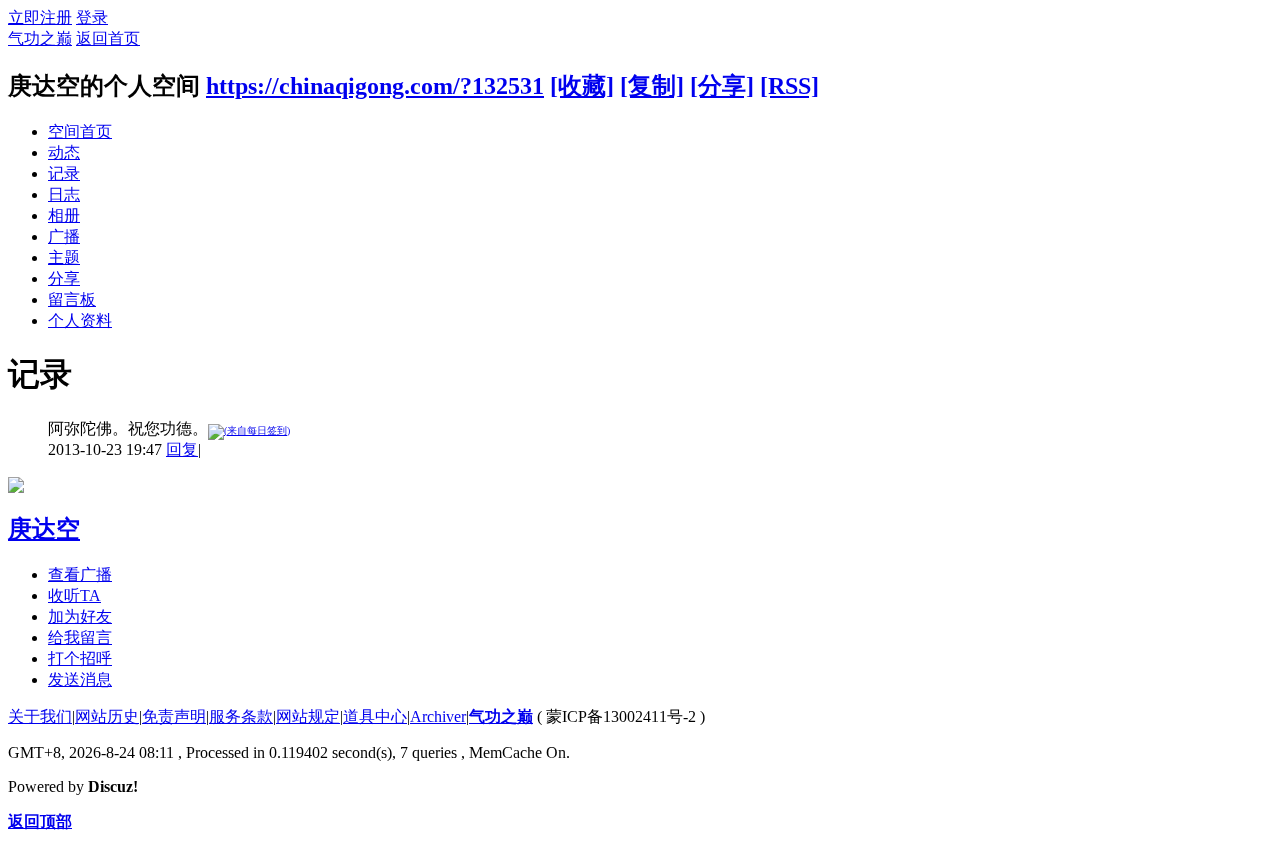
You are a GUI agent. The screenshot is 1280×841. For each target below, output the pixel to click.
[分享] (722, 86)
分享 (64, 278)
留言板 (72, 299)
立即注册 (40, 17)
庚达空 (44, 529)
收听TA (74, 595)
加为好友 (80, 616)
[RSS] (789, 86)
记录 (64, 173)
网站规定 (308, 716)
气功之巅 (40, 38)
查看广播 (80, 574)
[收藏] (582, 86)
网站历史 (107, 716)
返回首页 (108, 38)
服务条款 (241, 716)
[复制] (652, 86)
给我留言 (80, 637)
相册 (64, 215)
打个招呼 (80, 658)
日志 (64, 194)
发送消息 (80, 679)
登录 (92, 17)
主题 (64, 257)
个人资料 (80, 320)
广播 (64, 236)
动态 (64, 152)
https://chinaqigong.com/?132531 (375, 86)
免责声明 (174, 716)
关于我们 (40, 716)
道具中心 (375, 716)
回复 (182, 449)
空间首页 (80, 131)
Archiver (438, 716)
